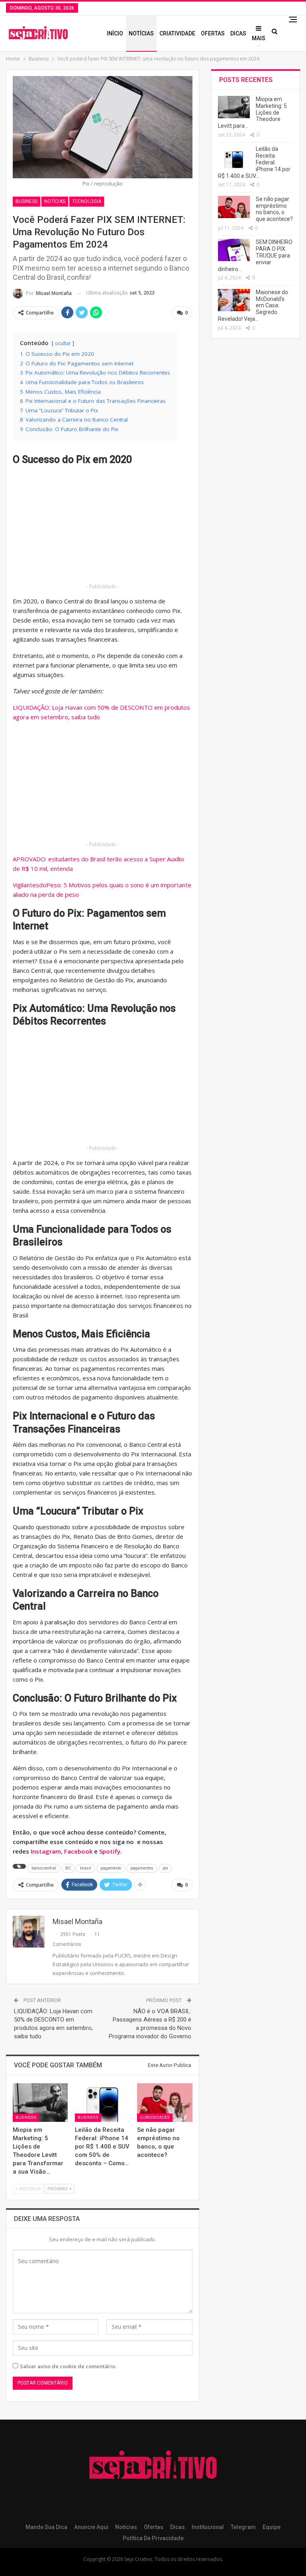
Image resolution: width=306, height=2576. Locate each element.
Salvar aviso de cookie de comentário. (68, 2366)
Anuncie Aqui (91, 2527)
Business (26, 201)
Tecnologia (87, 201)
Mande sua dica (46, 2527)
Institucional (208, 2527)
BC (68, 1868)
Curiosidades (155, 2117)
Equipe (272, 2527)
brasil (86, 1868)
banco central (44, 1868)
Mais (259, 38)
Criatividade (177, 33)
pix (165, 1868)
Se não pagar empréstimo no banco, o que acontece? (274, 209)
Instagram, (47, 1851)
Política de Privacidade (153, 2538)
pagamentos (142, 1868)
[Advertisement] (103, 526)
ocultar (63, 343)
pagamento (111, 1868)
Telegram (243, 2527)
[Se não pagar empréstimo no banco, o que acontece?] (165, 2103)
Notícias (141, 33)
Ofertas (213, 33)
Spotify (110, 1851)
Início (115, 33)
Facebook (78, 1851)
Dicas (238, 33)
